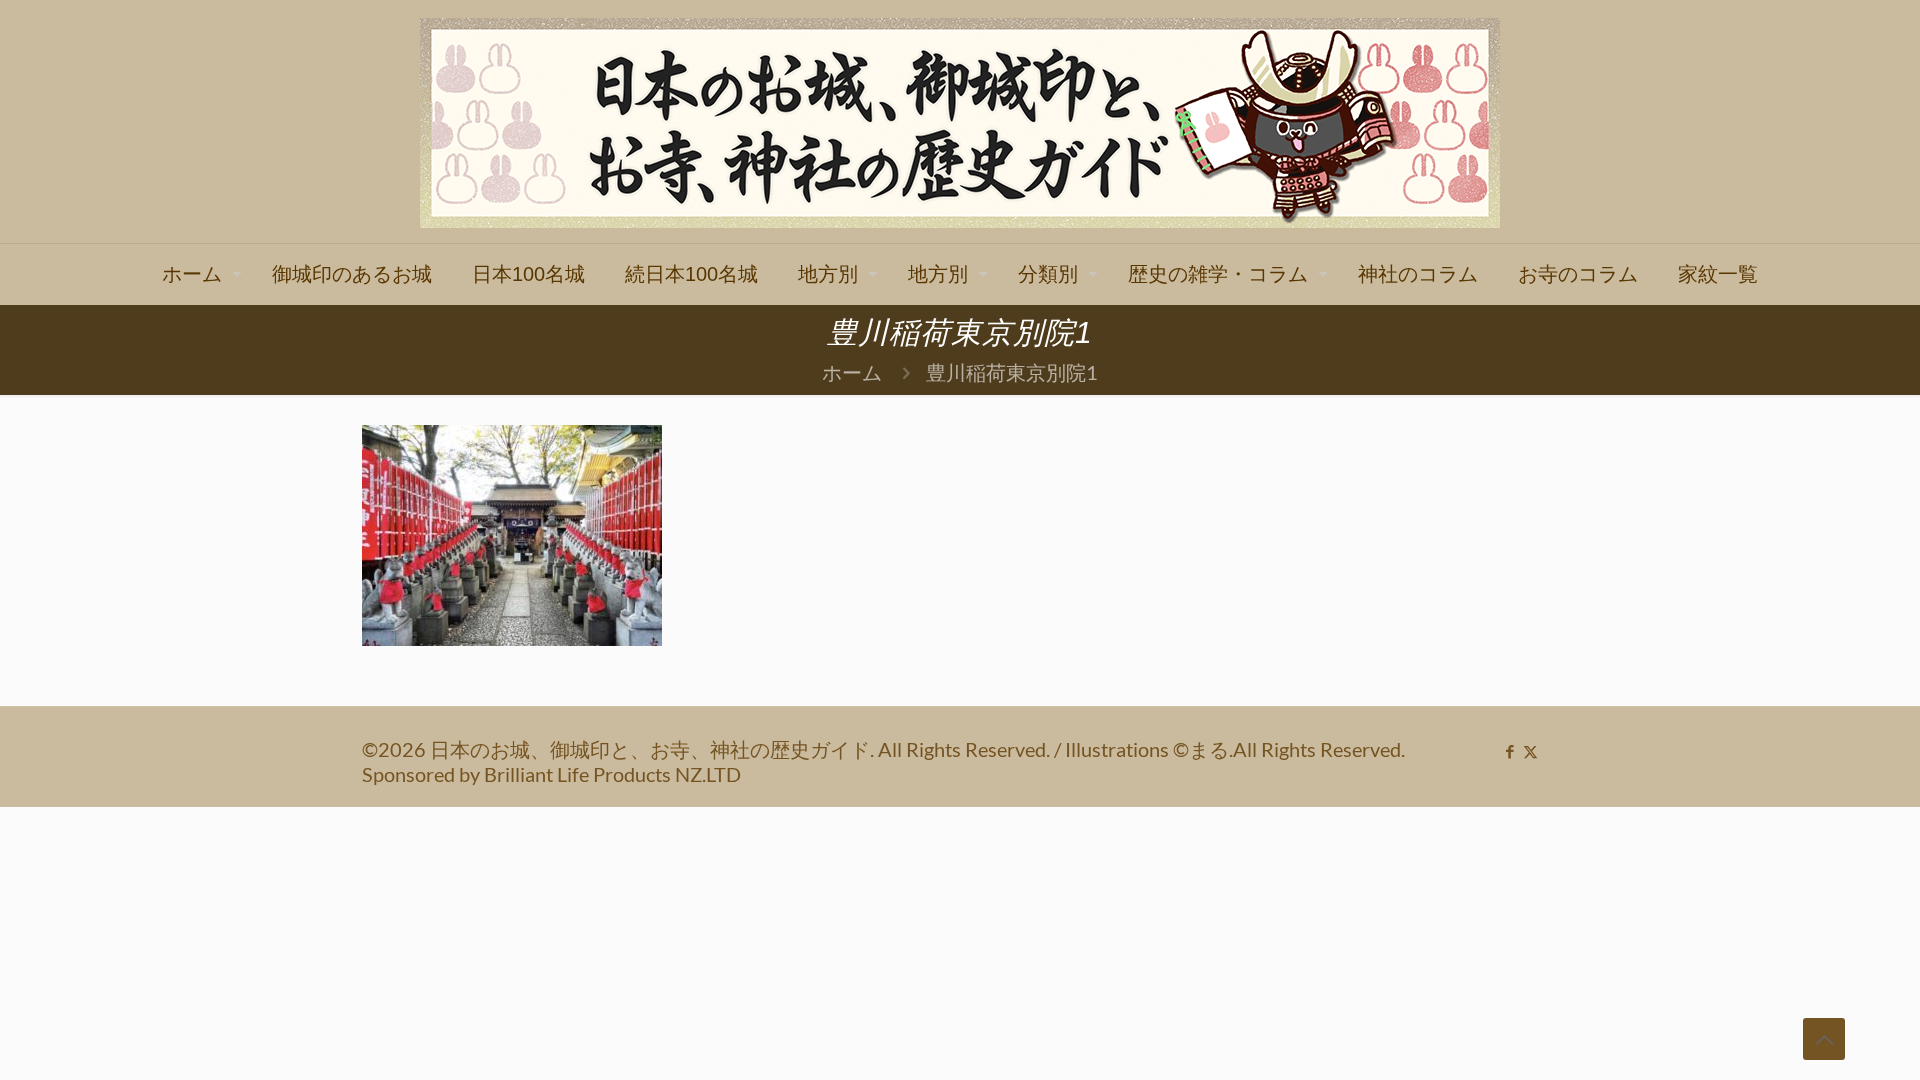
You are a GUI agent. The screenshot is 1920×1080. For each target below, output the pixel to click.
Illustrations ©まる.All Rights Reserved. (1235, 749)
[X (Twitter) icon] (1530, 751)
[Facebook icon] (1509, 751)
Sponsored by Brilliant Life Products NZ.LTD (551, 774)
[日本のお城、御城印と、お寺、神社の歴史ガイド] (960, 121)
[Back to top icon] (1824, 1039)
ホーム (852, 372)
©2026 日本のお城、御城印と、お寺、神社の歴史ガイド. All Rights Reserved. (708, 749)
